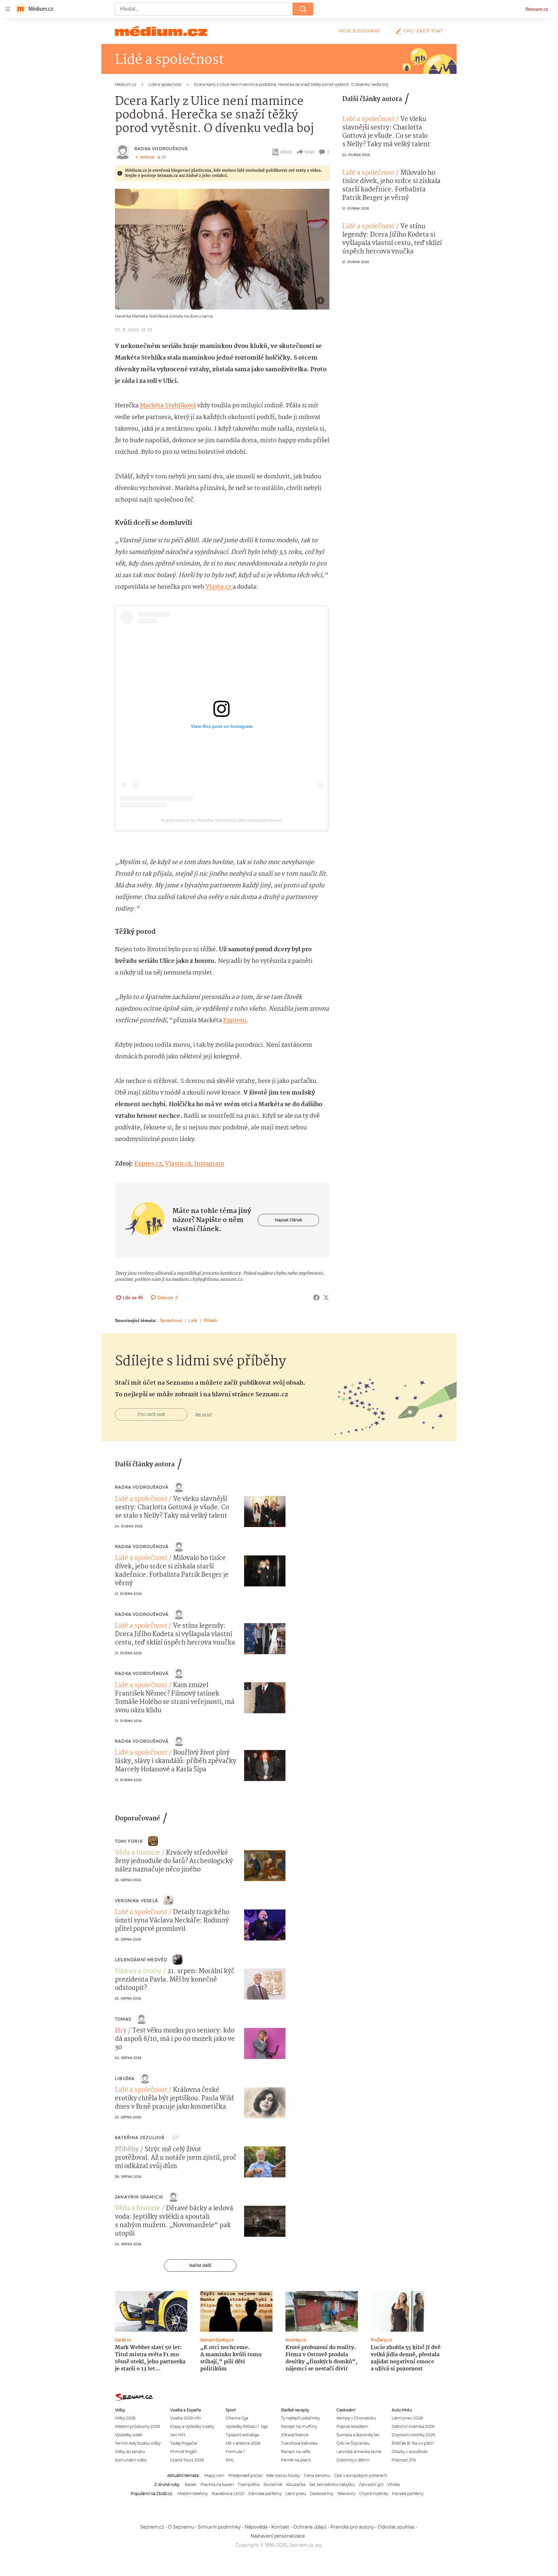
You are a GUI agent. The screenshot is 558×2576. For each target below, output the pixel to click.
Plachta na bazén (217, 2484)
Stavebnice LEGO (228, 2494)
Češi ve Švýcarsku (353, 2443)
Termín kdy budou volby (138, 2443)
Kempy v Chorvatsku (356, 2418)
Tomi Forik (129, 1841)
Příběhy (127, 2150)
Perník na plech (296, 2460)
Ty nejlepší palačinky (300, 2418)
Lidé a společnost (368, 119)
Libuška (125, 2078)
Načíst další (200, 2265)
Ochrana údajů (310, 2527)
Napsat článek (289, 1220)
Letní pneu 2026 (407, 2418)
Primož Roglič (184, 2452)
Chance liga (237, 2418)
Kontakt (280, 2527)
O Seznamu (181, 2527)
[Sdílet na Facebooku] (316, 1298)
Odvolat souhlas (396, 2527)
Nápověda (256, 2527)
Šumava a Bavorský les (358, 2435)
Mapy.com (214, 2475)
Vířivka (393, 2484)
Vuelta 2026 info (186, 2418)
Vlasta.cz (219, 587)
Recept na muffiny (299, 2426)
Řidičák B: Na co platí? (413, 2443)
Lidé (193, 1320)
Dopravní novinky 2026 (413, 2435)
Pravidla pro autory (352, 2527)
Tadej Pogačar (184, 2443)
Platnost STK (404, 2460)
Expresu (235, 1021)
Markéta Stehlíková (168, 406)
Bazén (191, 2484)
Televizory (346, 2494)
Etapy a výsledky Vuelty (192, 2426)
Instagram (209, 1164)
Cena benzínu (317, 2475)
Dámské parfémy (265, 2494)
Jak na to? (204, 1414)
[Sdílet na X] (326, 1298)
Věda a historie (138, 1853)
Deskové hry (322, 2494)
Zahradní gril (371, 2484)
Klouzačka (296, 2484)
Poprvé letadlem (352, 2426)
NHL (230, 2460)
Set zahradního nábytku (332, 2484)
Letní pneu (296, 2494)
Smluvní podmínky (219, 2527)
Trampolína (249, 2484)
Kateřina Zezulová (140, 2138)
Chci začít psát (423, 31)
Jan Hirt (178, 2435)
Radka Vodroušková (161, 149)
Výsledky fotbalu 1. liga (247, 2426)
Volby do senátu (130, 2452)
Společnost (171, 1320)
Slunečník (273, 2484)
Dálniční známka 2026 (413, 2426)
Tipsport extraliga (242, 2435)
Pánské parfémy (408, 2494)
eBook (286, 152)
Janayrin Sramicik (139, 2197)
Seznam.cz (537, 9)
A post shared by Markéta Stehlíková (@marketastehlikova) (222, 820)
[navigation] (8, 9)
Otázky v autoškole (409, 2452)
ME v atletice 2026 (243, 2443)
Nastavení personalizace (278, 2536)
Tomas (123, 2019)
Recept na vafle (296, 2452)
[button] (222, 249)
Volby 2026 (125, 2418)
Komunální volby (131, 2460)
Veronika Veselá (137, 1901)
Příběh (211, 1320)
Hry (121, 2031)
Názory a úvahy (138, 1971)
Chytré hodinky (374, 2494)
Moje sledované (360, 31)
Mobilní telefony (193, 2494)
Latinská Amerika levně (359, 2452)
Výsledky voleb (129, 2435)
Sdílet (310, 152)
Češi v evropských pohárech (361, 2475)
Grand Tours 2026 (187, 2460)
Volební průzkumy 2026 (137, 2426)
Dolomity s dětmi (353, 2460)
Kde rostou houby (283, 2475)
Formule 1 (235, 2452)
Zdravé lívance (295, 2435)
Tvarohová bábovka (299, 2443)
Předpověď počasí (245, 2475)
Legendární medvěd (141, 1960)
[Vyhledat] (303, 9)
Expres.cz (148, 1164)
